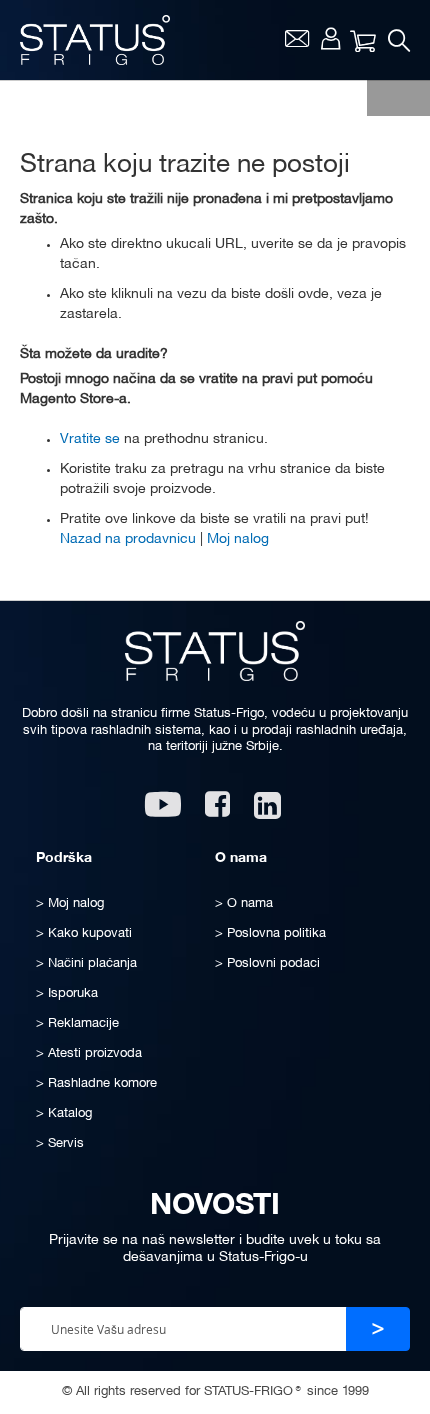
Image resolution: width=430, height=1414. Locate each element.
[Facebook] (217, 811)
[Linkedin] (269, 811)
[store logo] (95, 40)
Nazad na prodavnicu (128, 539)
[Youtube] (163, 811)
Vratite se (90, 439)
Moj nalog (330, 38)
